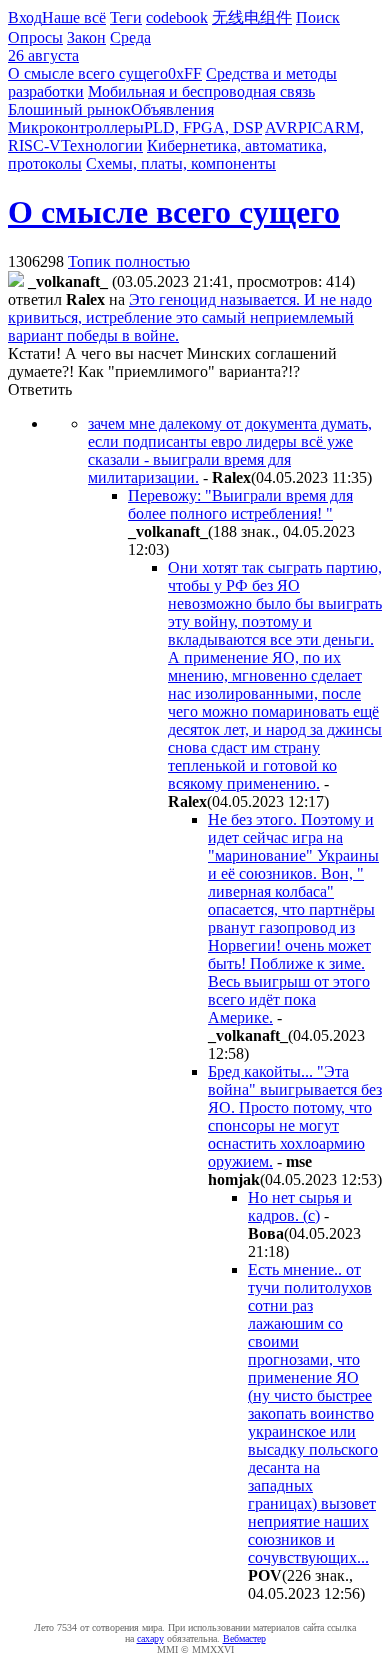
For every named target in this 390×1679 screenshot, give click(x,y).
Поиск (318, 17)
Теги (126, 17)
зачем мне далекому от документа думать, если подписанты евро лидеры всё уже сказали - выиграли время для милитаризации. (230, 450)
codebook (177, 17)
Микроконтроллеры (76, 127)
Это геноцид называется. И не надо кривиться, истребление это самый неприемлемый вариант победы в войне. (190, 317)
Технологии (102, 145)
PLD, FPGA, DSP (203, 127)
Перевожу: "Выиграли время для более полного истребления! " (240, 504)
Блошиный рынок (69, 109)
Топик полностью (129, 261)
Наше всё (74, 17)
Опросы (35, 37)
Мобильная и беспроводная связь (201, 91)
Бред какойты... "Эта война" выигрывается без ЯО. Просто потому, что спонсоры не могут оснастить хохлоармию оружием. (295, 1116)
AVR (281, 127)
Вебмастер (244, 1638)
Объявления (172, 109)
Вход (25, 17)
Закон (86, 37)
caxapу (150, 1638)
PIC (310, 127)
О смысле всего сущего (88, 73)
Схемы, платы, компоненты (181, 163)
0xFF (185, 73)
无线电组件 (252, 17)
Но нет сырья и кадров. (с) (300, 1206)
